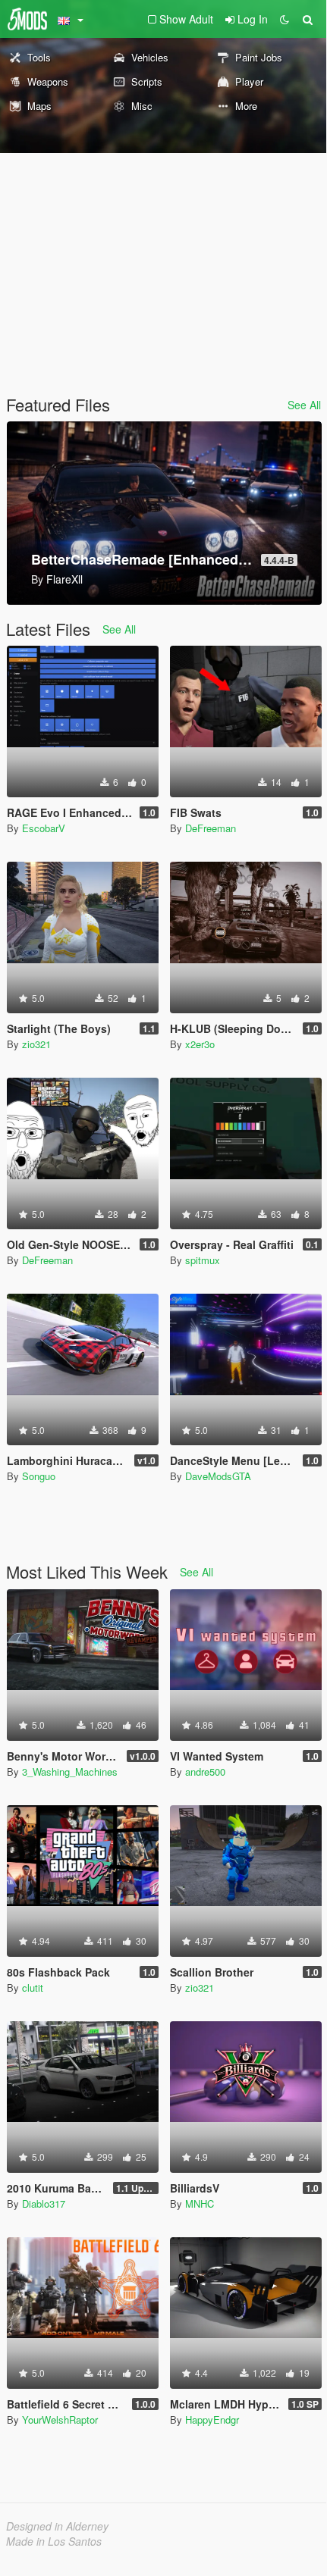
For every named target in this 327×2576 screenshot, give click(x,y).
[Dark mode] (285, 19)
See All (304, 405)
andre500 (205, 1772)
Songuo (39, 1476)
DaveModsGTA (218, 1476)
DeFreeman (211, 828)
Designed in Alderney (57, 2526)
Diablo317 (44, 2204)
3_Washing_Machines (70, 1772)
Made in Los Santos (54, 2541)
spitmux (203, 1260)
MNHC (200, 2204)
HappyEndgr (212, 2419)
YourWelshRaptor (60, 2419)
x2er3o (200, 1044)
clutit (33, 1988)
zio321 (36, 1044)
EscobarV (44, 828)
